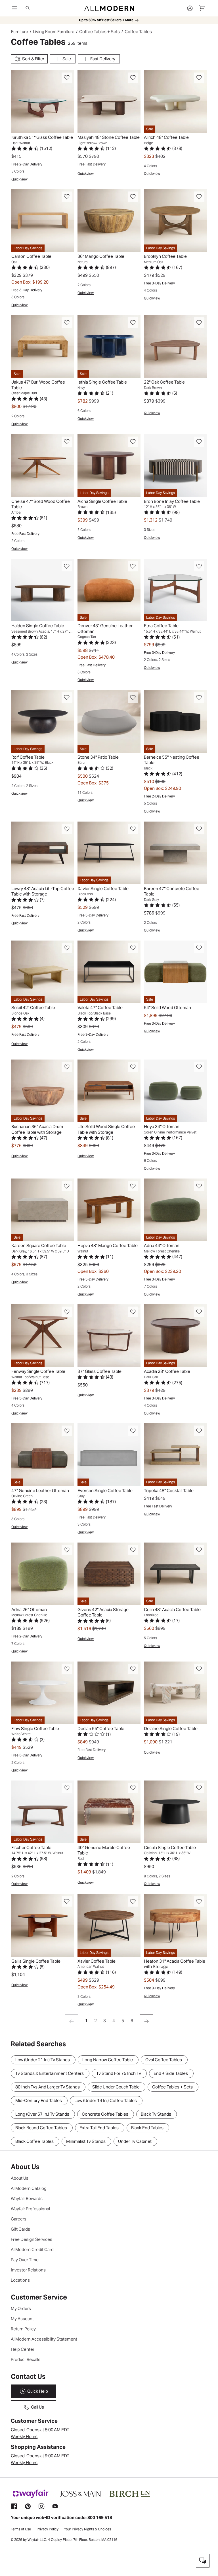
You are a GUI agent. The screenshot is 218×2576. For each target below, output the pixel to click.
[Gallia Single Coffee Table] (43, 1925)
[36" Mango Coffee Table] (109, 221)
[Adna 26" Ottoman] (43, 1574)
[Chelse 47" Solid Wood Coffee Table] (43, 466)
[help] (203, 2561)
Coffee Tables (138, 32)
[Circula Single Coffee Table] (175, 1812)
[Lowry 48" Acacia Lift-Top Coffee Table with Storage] (43, 853)
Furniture (20, 32)
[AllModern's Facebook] (14, 2506)
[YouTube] (55, 2506)
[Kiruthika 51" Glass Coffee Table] (43, 102)
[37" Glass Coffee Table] (109, 1336)
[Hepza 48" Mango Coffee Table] (109, 1210)
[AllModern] (109, 8)
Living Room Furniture (54, 32)
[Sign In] (190, 8)
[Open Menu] (14, 8)
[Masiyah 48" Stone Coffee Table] (109, 102)
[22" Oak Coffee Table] (175, 346)
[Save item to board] (67, 78)
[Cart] (202, 8)
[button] (67, 78)
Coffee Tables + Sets (99, 32)
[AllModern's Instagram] (41, 2506)
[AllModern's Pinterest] (28, 2506)
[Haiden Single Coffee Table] (43, 590)
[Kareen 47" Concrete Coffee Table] (175, 853)
